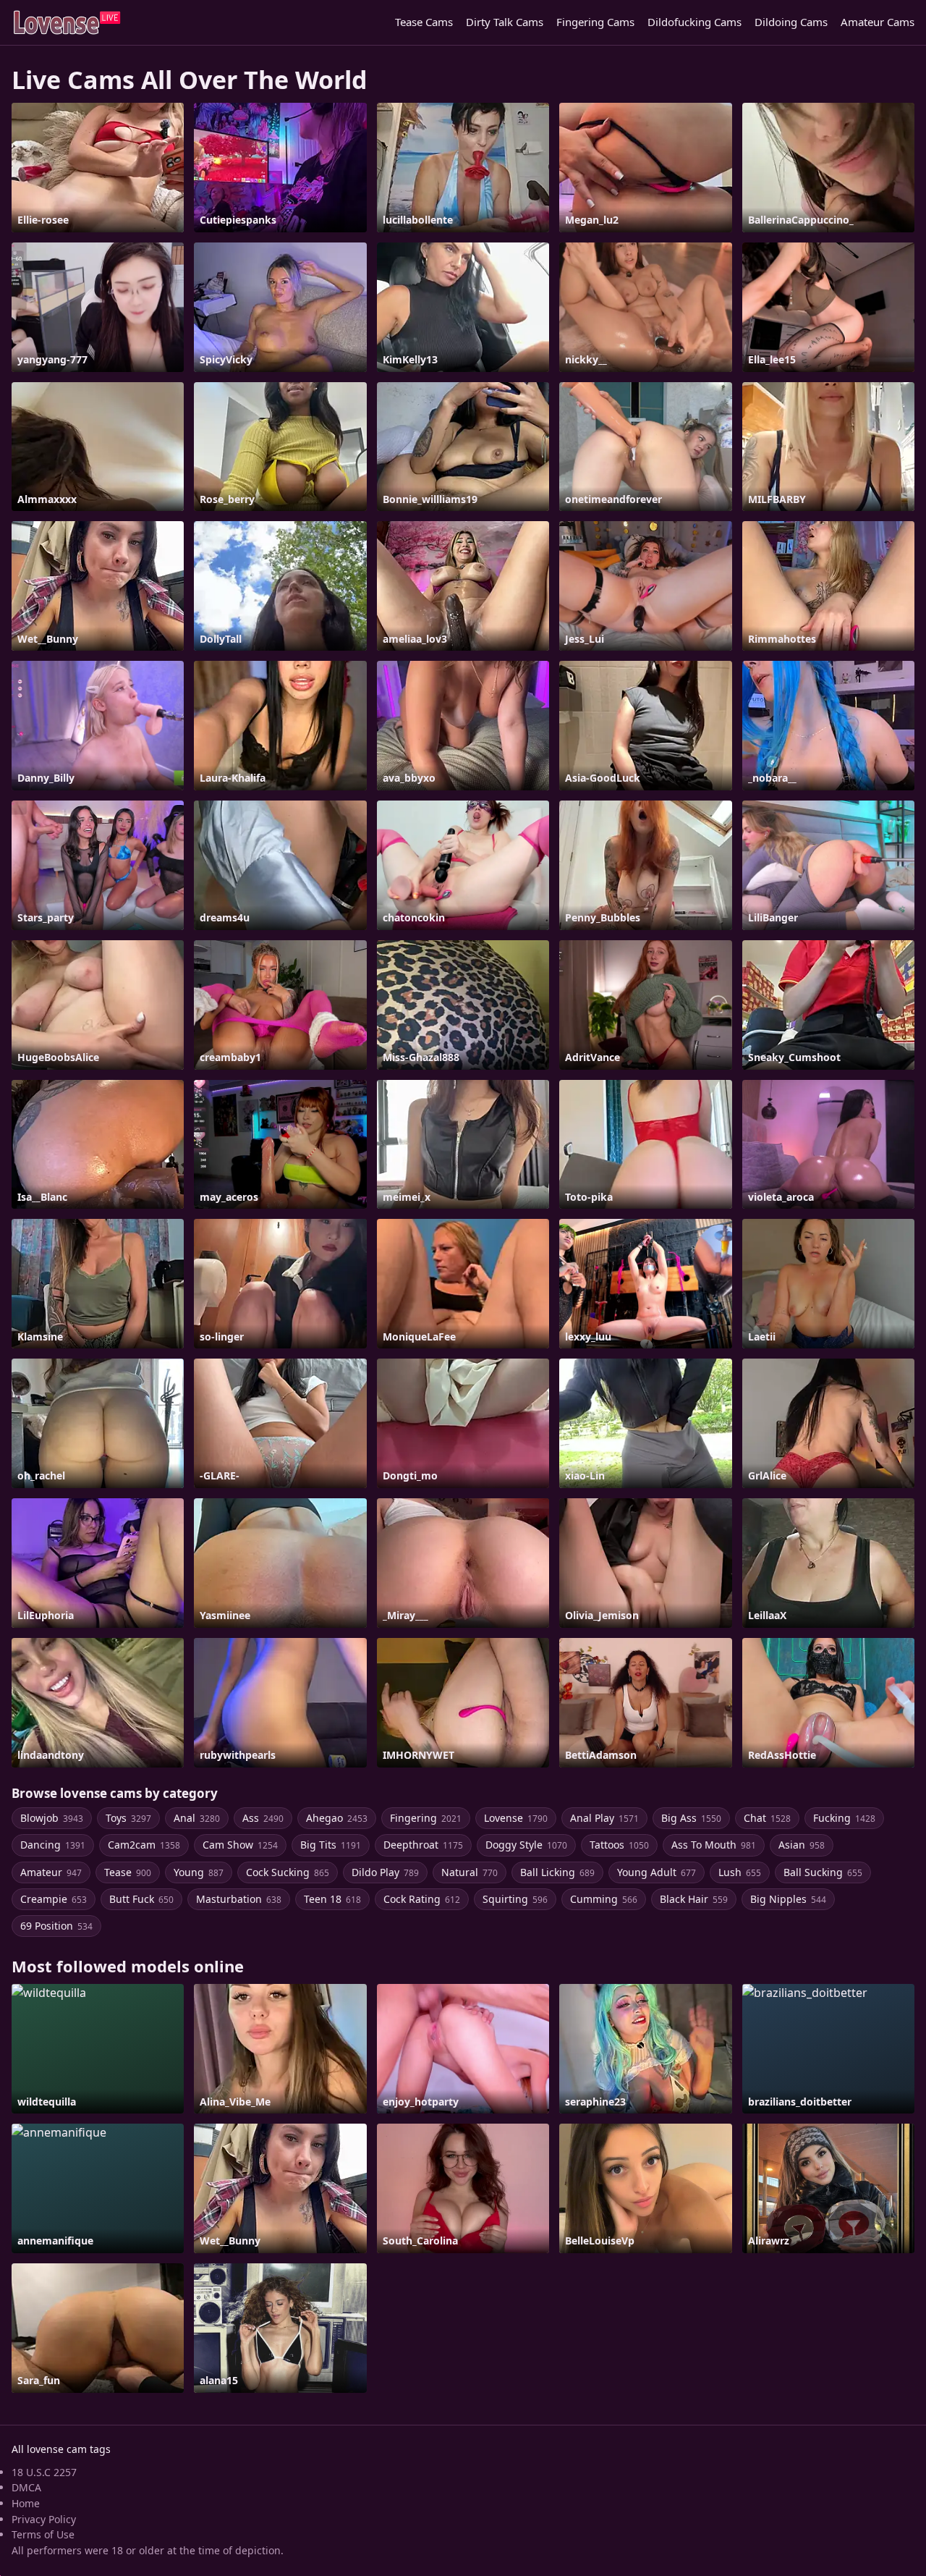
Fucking (844, 1818)
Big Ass (691, 1818)
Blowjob (52, 1818)
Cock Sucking (288, 1872)
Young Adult (657, 1872)
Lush (740, 1872)
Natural (470, 1872)
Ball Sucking (823, 1872)
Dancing (53, 1845)
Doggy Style (526, 1845)
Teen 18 (332, 1899)
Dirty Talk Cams (505, 22)
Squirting (515, 1899)
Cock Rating (422, 1899)
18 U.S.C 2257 (44, 2472)
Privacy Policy (44, 2519)
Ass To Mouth (714, 1845)
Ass (263, 1818)
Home (26, 2503)
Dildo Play (385, 1872)
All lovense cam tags (61, 2449)
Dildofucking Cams (694, 22)
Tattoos (619, 1845)
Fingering (426, 1818)
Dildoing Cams (791, 22)
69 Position (56, 1926)
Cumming (604, 1899)
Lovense (516, 1818)
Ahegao (337, 1818)
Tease (128, 1872)
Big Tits (331, 1845)
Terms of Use (43, 2534)
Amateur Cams (878, 22)
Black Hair (694, 1899)
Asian (802, 1845)
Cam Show (240, 1845)
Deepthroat (423, 1845)
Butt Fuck (141, 1899)
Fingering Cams (595, 22)
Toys (128, 1818)
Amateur (51, 1872)
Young (199, 1872)
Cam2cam (144, 1845)
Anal (197, 1818)
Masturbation (239, 1899)
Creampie (54, 1899)
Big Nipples (788, 1899)
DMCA (26, 2487)
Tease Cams (424, 22)
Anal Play (604, 1818)
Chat (767, 1818)
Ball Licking (557, 1872)
